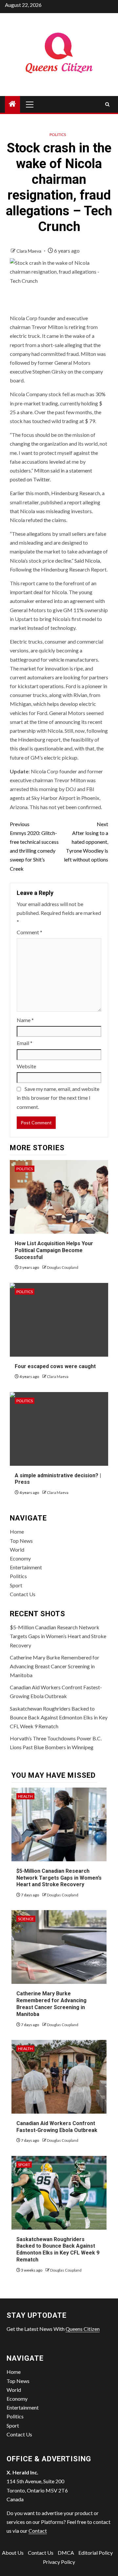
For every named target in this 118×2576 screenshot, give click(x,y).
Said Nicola (87, 561)
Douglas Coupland (63, 1267)
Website (26, 1066)
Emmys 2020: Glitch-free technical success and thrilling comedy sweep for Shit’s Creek (34, 846)
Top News (21, 1541)
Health (25, 1796)
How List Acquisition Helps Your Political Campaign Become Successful (54, 1250)
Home (17, 1531)
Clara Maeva (29, 251)
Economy (20, 1558)
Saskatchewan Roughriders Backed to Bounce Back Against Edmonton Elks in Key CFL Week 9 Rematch (59, 1717)
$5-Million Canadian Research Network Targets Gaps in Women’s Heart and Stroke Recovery (58, 1636)
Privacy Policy (59, 2562)
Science (26, 1919)
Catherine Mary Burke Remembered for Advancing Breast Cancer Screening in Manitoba (55, 1666)
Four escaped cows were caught (55, 1366)
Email (25, 1043)
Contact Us (23, 1594)
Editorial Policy (96, 2553)
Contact (38, 2531)
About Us (13, 2553)
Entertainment (26, 1567)
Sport (16, 1585)
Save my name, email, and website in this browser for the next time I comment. (58, 1098)
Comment (29, 932)
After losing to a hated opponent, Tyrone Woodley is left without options (86, 842)
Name (25, 1020)
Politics (58, 135)
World (17, 1549)
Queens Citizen (83, 2329)
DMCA (66, 2553)
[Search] (107, 104)
